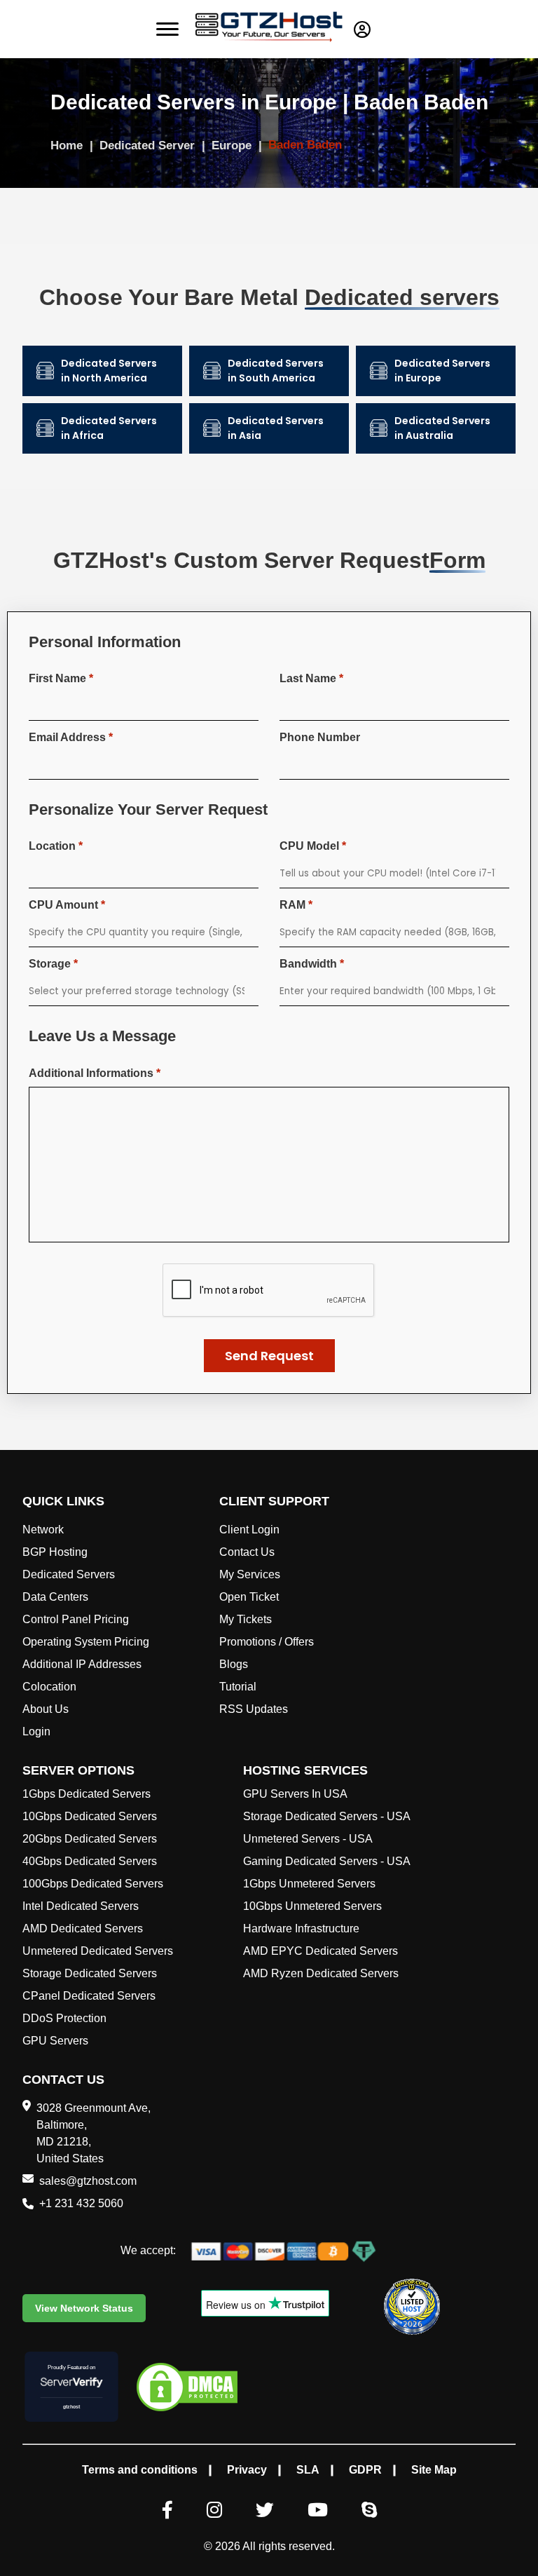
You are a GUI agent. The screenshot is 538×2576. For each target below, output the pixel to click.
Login (36, 1731)
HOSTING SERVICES (305, 1770)
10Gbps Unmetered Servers (312, 1906)
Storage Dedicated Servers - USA (327, 1816)
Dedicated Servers (69, 1574)
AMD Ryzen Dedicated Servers (321, 1973)
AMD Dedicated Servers (83, 1928)
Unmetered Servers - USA (308, 1839)
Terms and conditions (140, 2470)
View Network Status (84, 2308)
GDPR (365, 2470)
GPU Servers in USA (295, 1794)
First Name (61, 678)
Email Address (71, 737)
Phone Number (320, 737)
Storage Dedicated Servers (90, 1973)
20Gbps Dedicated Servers (90, 1839)
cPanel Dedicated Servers (89, 1996)
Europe (233, 145)
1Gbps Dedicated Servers (87, 1794)
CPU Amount (67, 905)
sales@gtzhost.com (88, 2181)
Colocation (49, 1687)
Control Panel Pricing (76, 1619)
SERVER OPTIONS (78, 1770)
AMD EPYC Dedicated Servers (320, 1951)
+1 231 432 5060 (81, 2203)
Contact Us (247, 1552)
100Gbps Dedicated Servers (93, 1884)
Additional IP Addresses (82, 1664)
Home (68, 145)
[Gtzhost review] (412, 2307)
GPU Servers (55, 2041)
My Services (250, 1574)
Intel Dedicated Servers (81, 1906)
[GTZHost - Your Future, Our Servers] (269, 29)
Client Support (274, 1501)
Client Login (249, 1530)
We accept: (148, 2250)
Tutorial (238, 1687)
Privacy (247, 2470)
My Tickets (246, 1619)
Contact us (63, 2080)
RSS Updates (254, 1709)
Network (43, 1530)
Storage (53, 964)
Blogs (234, 1664)
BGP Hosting (55, 1552)
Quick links (63, 1501)
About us (46, 1709)
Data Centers (55, 1597)
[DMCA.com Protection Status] (187, 2389)
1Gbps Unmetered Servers (309, 1884)
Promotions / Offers (267, 1642)
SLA (308, 2470)
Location (56, 846)
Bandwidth (312, 964)
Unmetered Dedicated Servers (98, 1951)
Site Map (434, 2470)
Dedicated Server (149, 145)
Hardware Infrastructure (301, 1928)
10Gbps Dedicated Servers (90, 1816)
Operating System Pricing (86, 1642)
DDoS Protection (64, 2018)
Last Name (311, 678)
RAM (296, 905)
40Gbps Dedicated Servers (90, 1861)
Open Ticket (249, 1597)
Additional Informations (95, 1073)
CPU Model (313, 846)
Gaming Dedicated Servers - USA (327, 1861)
